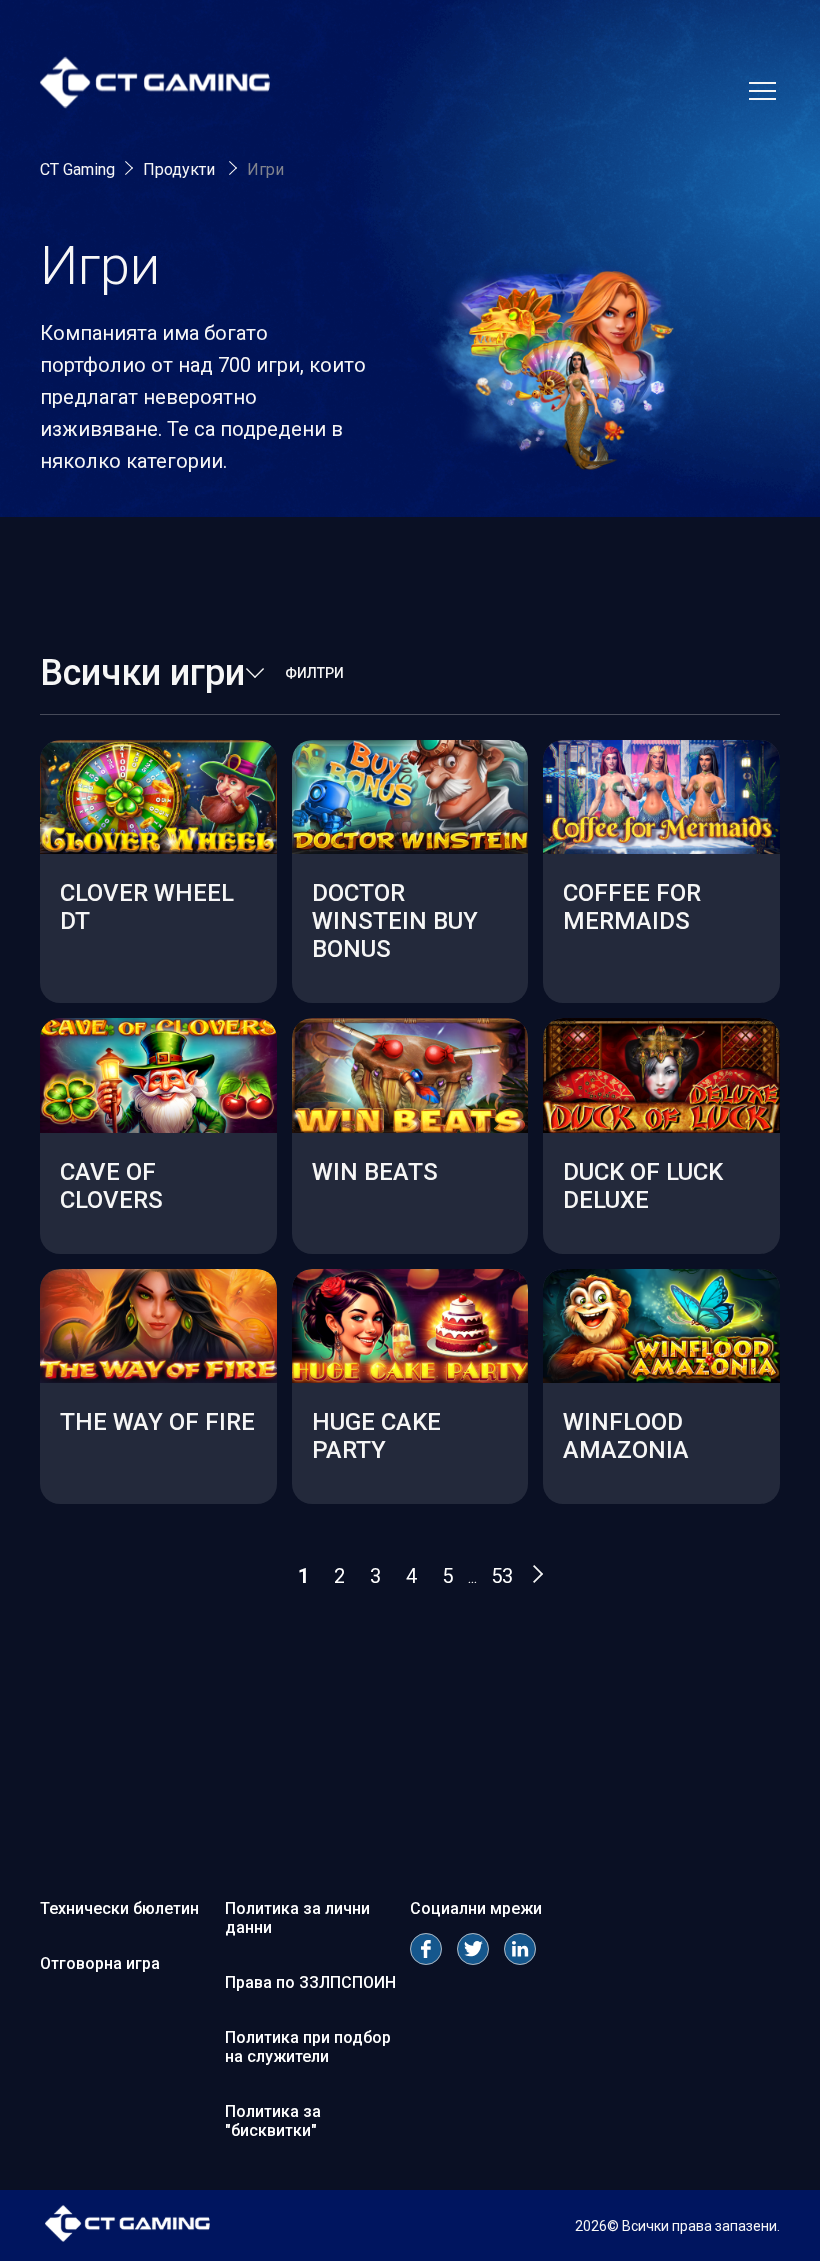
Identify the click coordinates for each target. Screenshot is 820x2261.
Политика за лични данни (297, 1918)
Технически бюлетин (119, 1908)
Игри (265, 169)
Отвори (158, 958)
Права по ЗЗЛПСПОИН (310, 1982)
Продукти (181, 169)
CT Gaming (77, 169)
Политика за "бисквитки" (273, 2121)
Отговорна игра (100, 1963)
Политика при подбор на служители (308, 2047)
